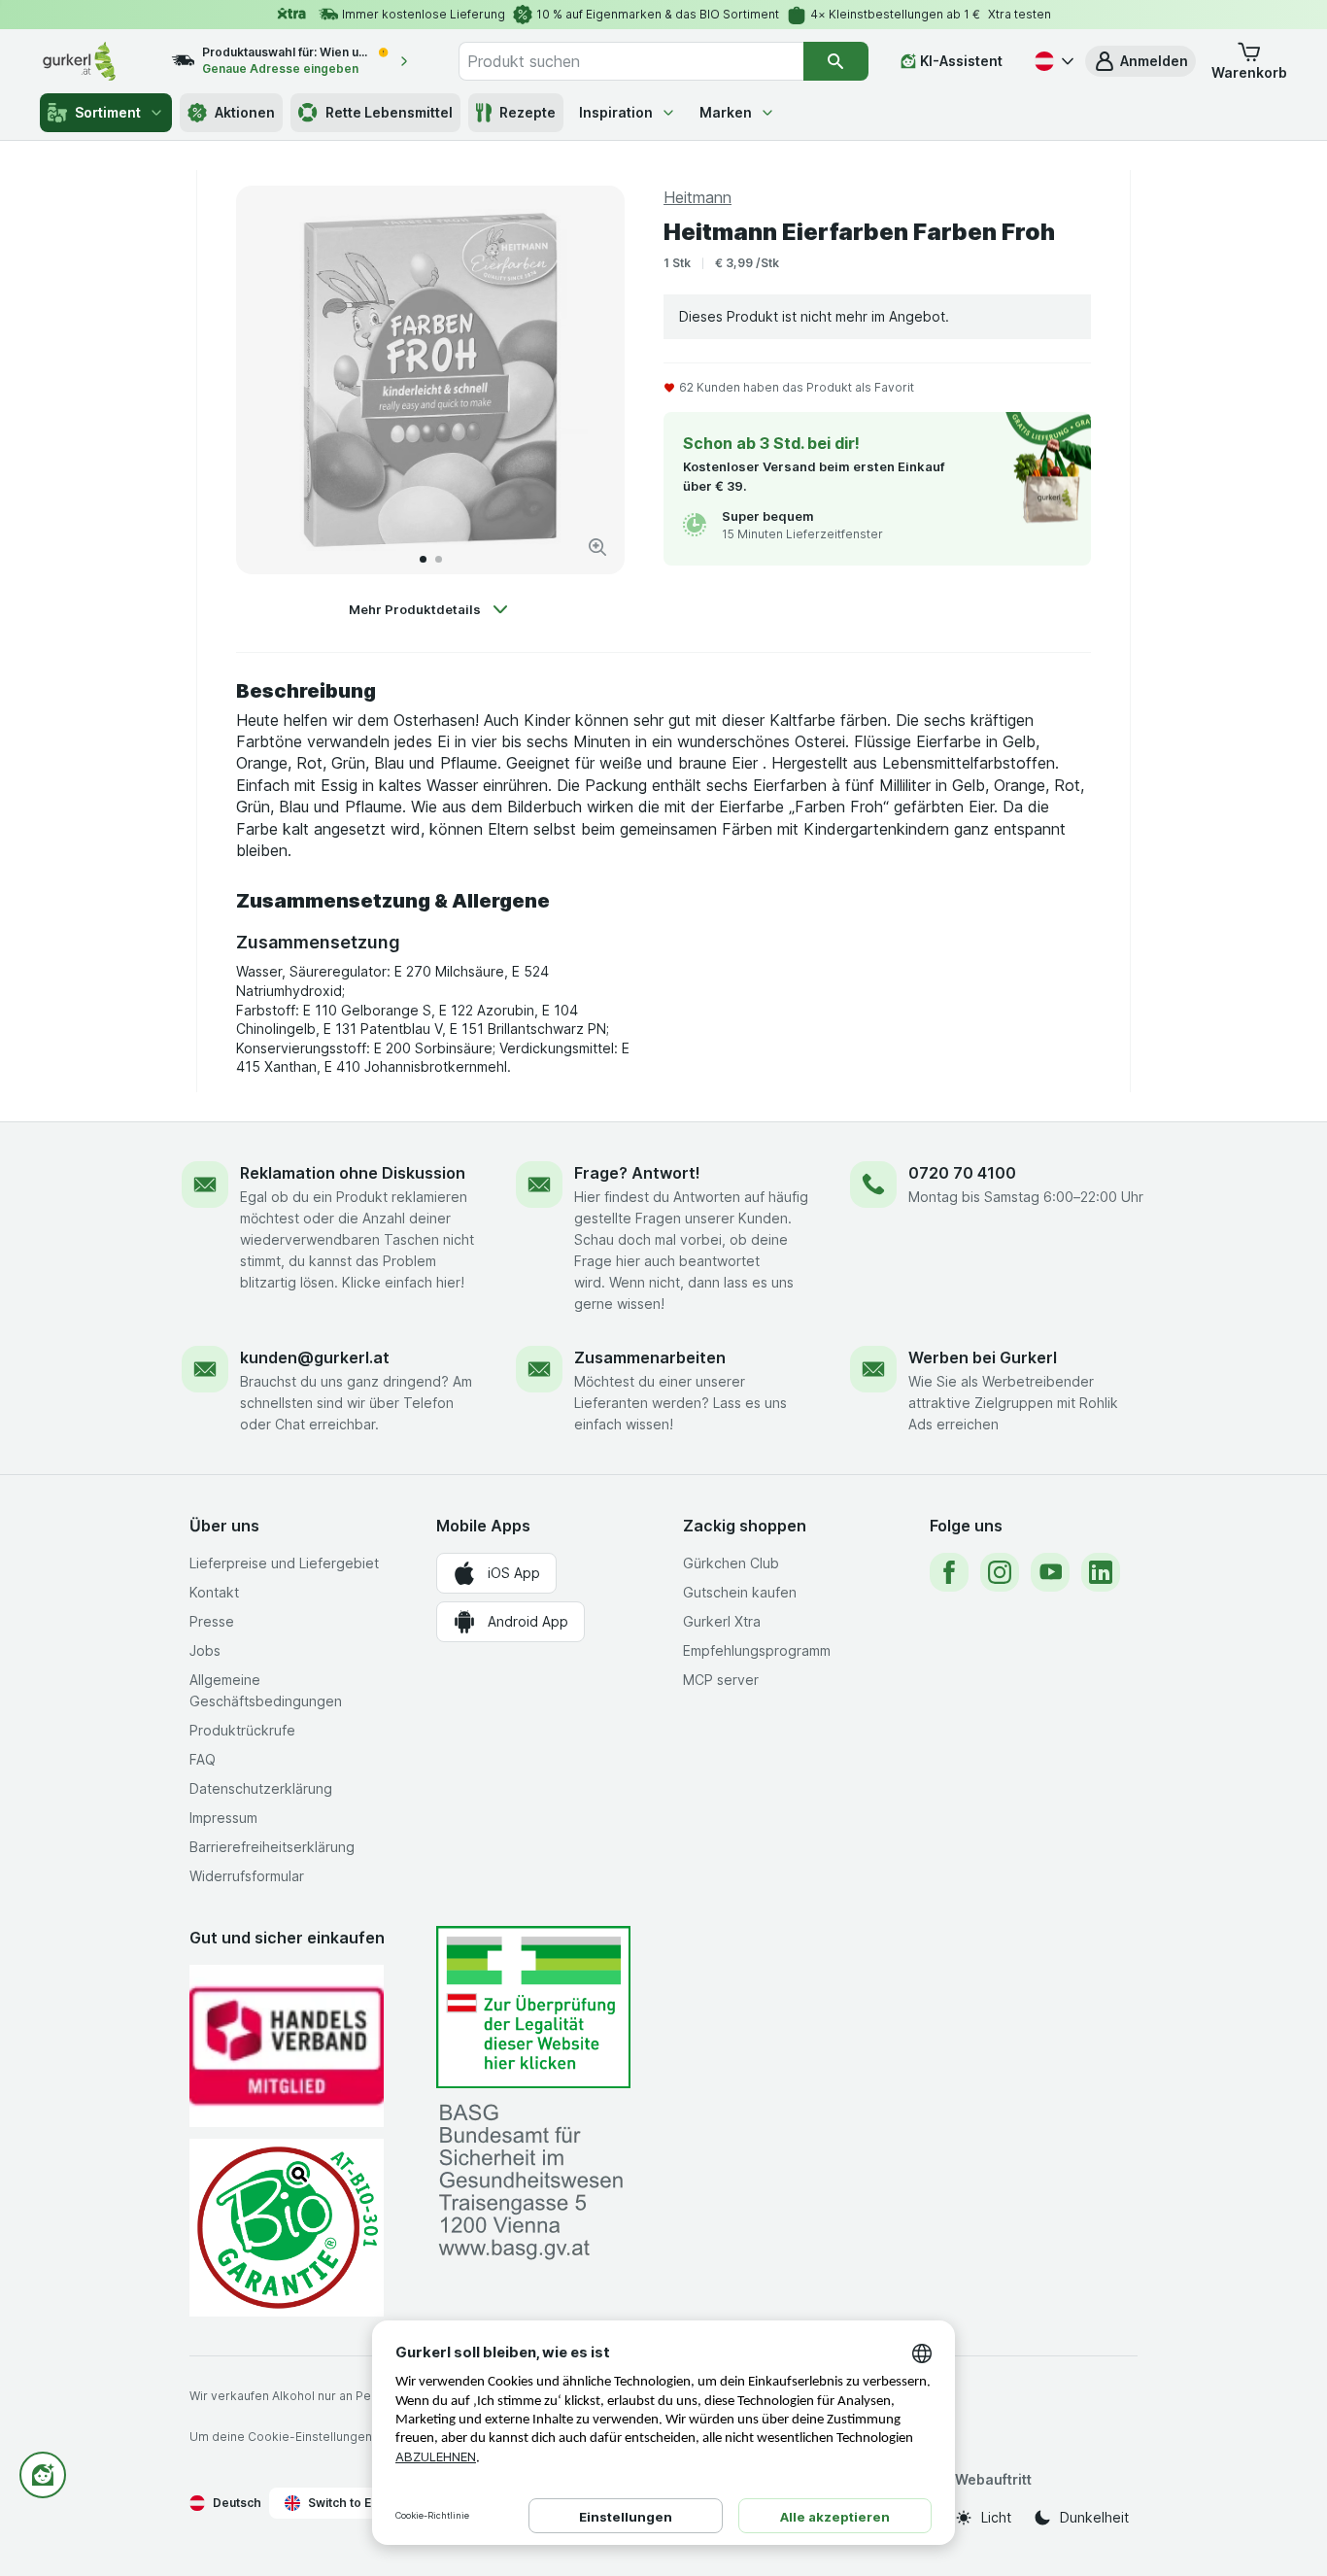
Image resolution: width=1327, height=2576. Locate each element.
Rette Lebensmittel (389, 112)
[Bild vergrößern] (597, 547)
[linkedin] (1101, 1572)
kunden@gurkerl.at (315, 1357)
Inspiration (616, 112)
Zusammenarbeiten (650, 1357)
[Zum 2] (439, 559)
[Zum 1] (423, 559)
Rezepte (527, 112)
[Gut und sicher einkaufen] (287, 2228)
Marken (726, 112)
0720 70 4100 (962, 1173)
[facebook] (949, 1572)
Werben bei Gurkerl (983, 1357)
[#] (533, 2007)
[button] (1140, 61)
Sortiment (108, 112)
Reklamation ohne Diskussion (353, 1173)
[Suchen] (836, 61)
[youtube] (1050, 1572)
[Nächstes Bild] (590, 380)
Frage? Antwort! (637, 1173)
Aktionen (245, 112)
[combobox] (630, 61)
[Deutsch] (1052, 61)
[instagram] (1000, 1572)
